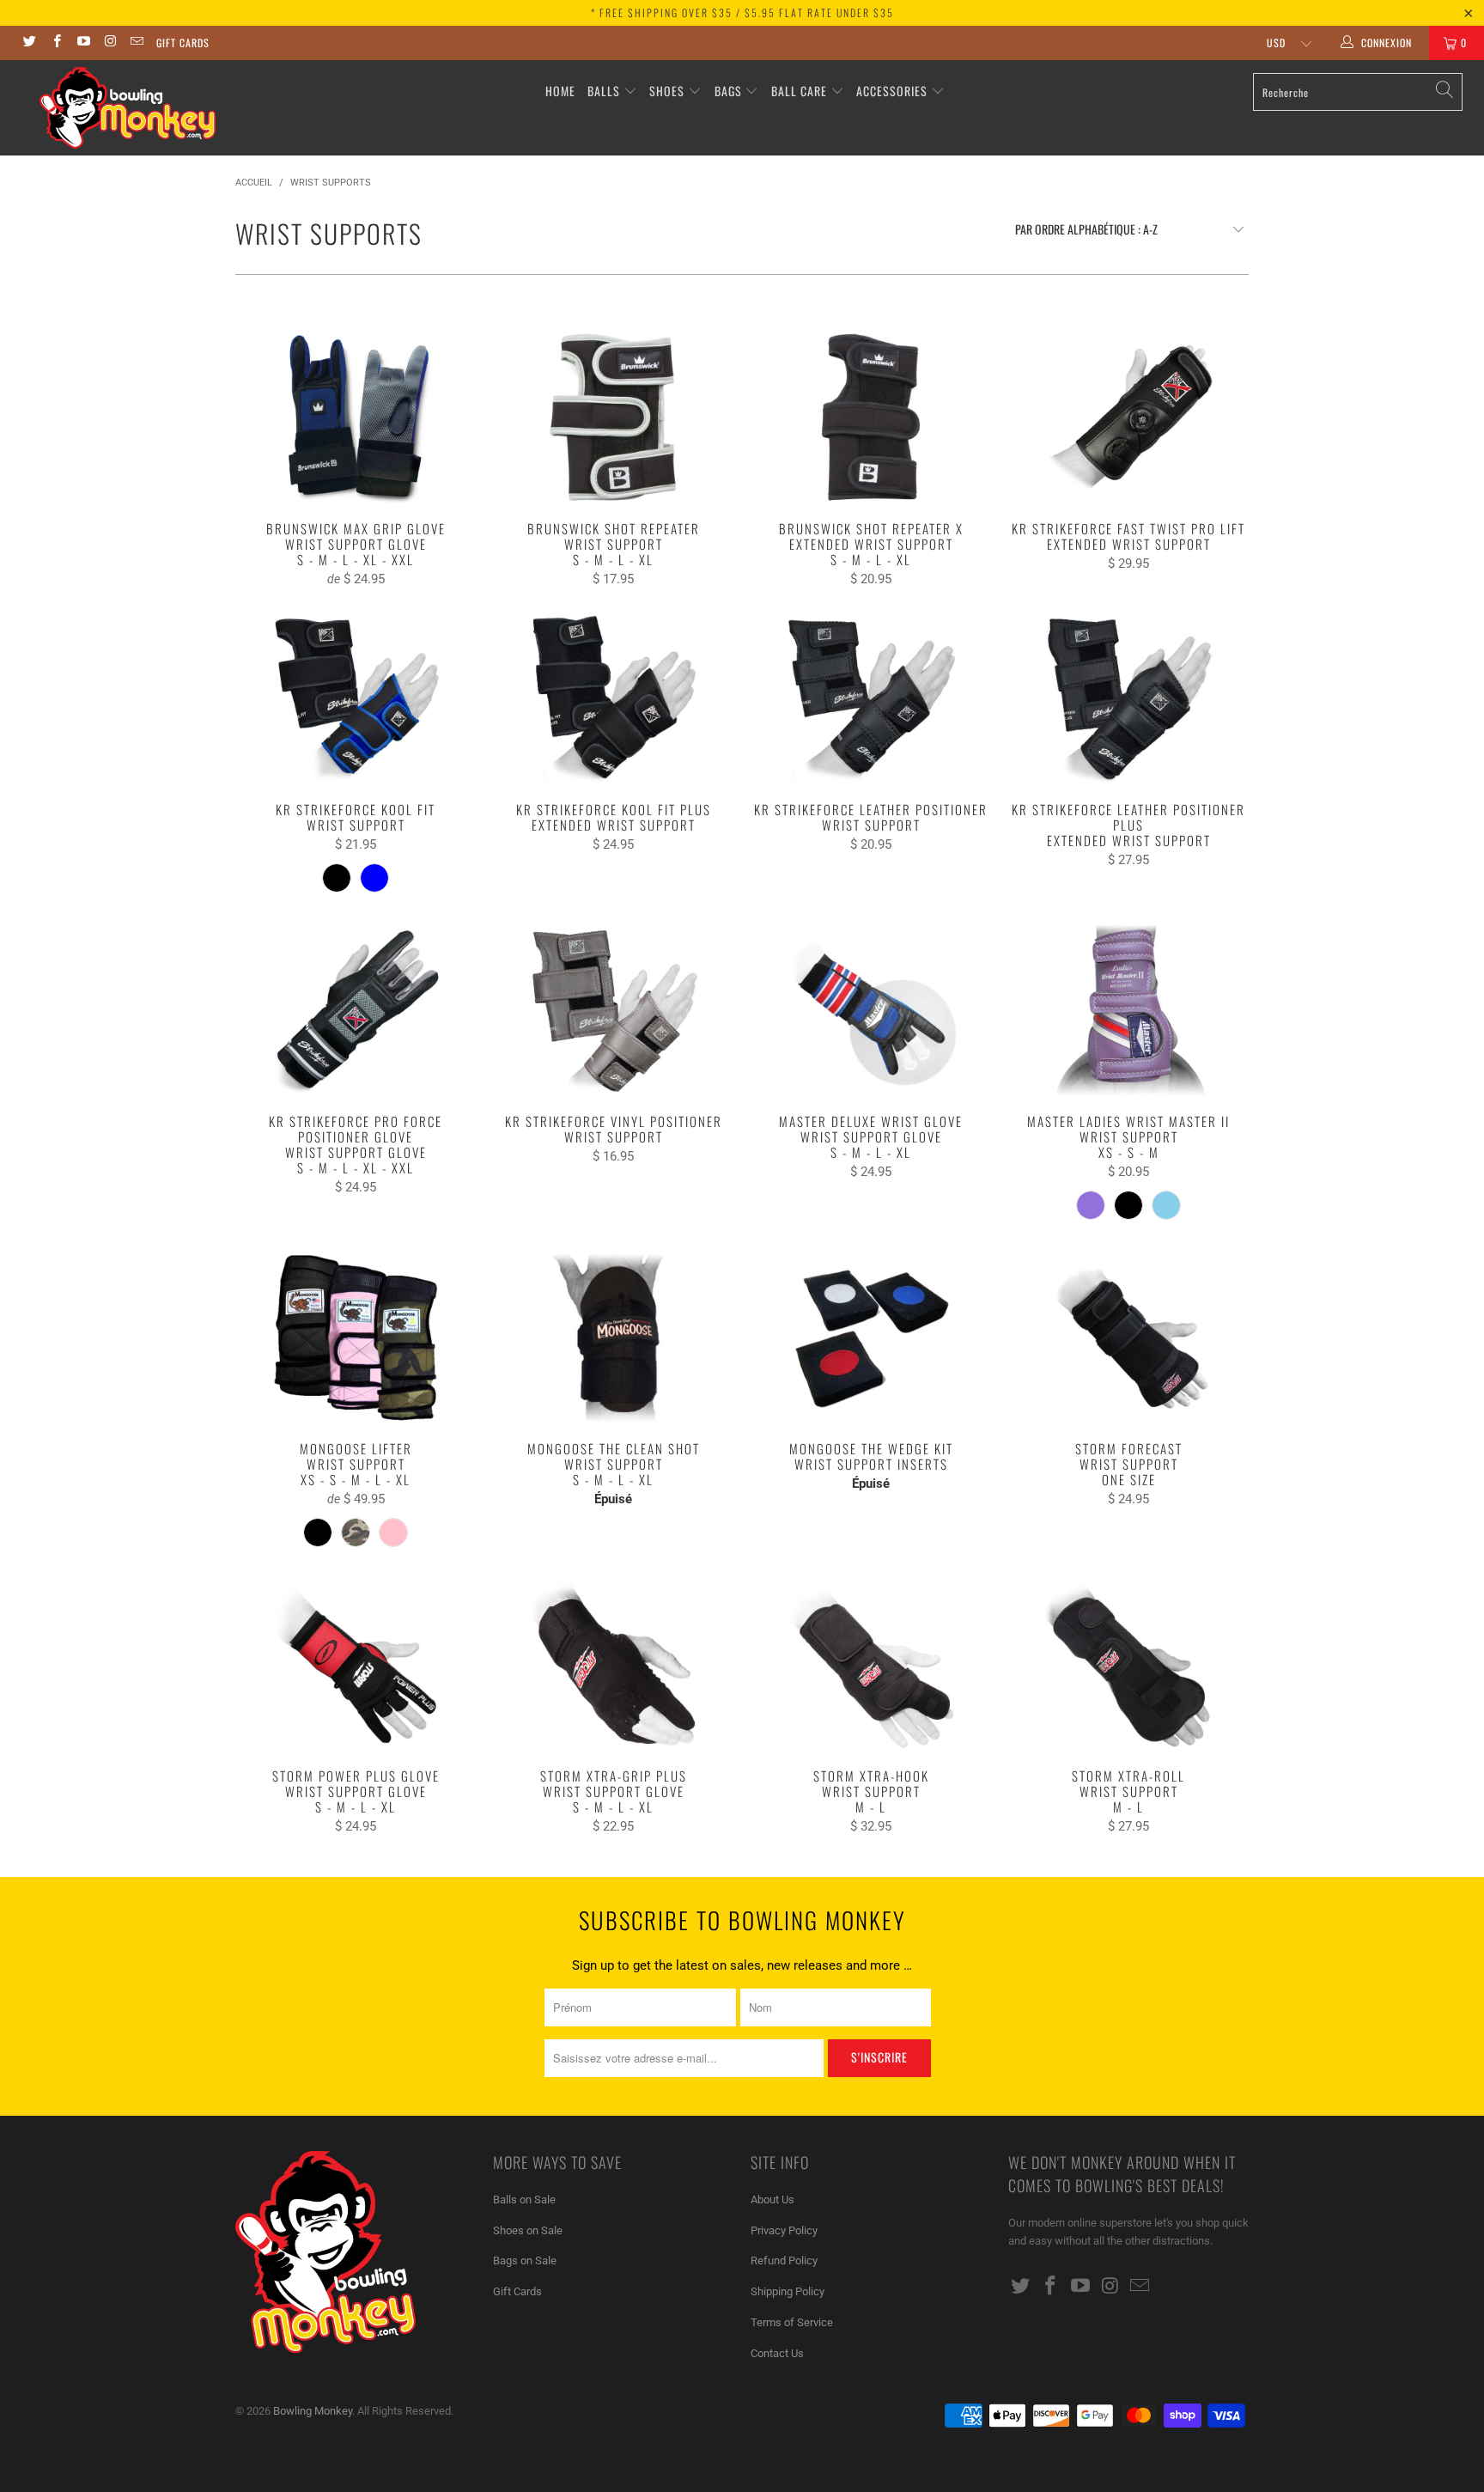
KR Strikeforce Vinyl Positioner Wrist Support (613, 1010)
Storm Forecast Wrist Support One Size (1128, 1337)
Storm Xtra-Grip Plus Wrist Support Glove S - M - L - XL (613, 1665)
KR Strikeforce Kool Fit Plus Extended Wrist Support (613, 698)
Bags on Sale (525, 2260)
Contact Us (777, 2353)
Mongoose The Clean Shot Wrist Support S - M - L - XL (613, 1337)
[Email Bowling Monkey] (136, 43)
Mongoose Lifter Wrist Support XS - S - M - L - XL (356, 1337)
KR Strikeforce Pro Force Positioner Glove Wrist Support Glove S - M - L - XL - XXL (356, 1010)
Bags (728, 91)
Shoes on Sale (528, 2230)
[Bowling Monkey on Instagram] (109, 43)
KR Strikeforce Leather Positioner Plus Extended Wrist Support (1128, 698)
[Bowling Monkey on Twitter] (29, 43)
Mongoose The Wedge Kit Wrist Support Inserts (871, 1337)
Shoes (667, 91)
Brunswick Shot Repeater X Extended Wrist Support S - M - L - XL (871, 417)
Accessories (894, 91)
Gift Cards (183, 43)
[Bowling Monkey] (127, 108)
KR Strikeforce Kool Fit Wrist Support (356, 698)
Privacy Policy (784, 2230)
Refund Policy (784, 2260)
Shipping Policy (788, 2291)
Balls (604, 91)
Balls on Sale (524, 2200)
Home (560, 91)
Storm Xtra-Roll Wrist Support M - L (1128, 1665)
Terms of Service (792, 2322)
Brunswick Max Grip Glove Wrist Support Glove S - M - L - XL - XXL (356, 417)
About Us (772, 2200)
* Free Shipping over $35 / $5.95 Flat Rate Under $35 (742, 12)
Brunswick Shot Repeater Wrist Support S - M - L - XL (613, 417)
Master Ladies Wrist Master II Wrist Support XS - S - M (1128, 1010)
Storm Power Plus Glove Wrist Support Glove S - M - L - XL (356, 1665)
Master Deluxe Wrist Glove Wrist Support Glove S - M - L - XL (871, 1010)
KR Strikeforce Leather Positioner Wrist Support (871, 698)
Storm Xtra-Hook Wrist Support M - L (871, 1665)
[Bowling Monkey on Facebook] (55, 43)
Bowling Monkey (313, 2411)
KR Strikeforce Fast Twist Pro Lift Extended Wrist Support (1128, 417)
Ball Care (799, 91)
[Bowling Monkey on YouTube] (83, 43)
